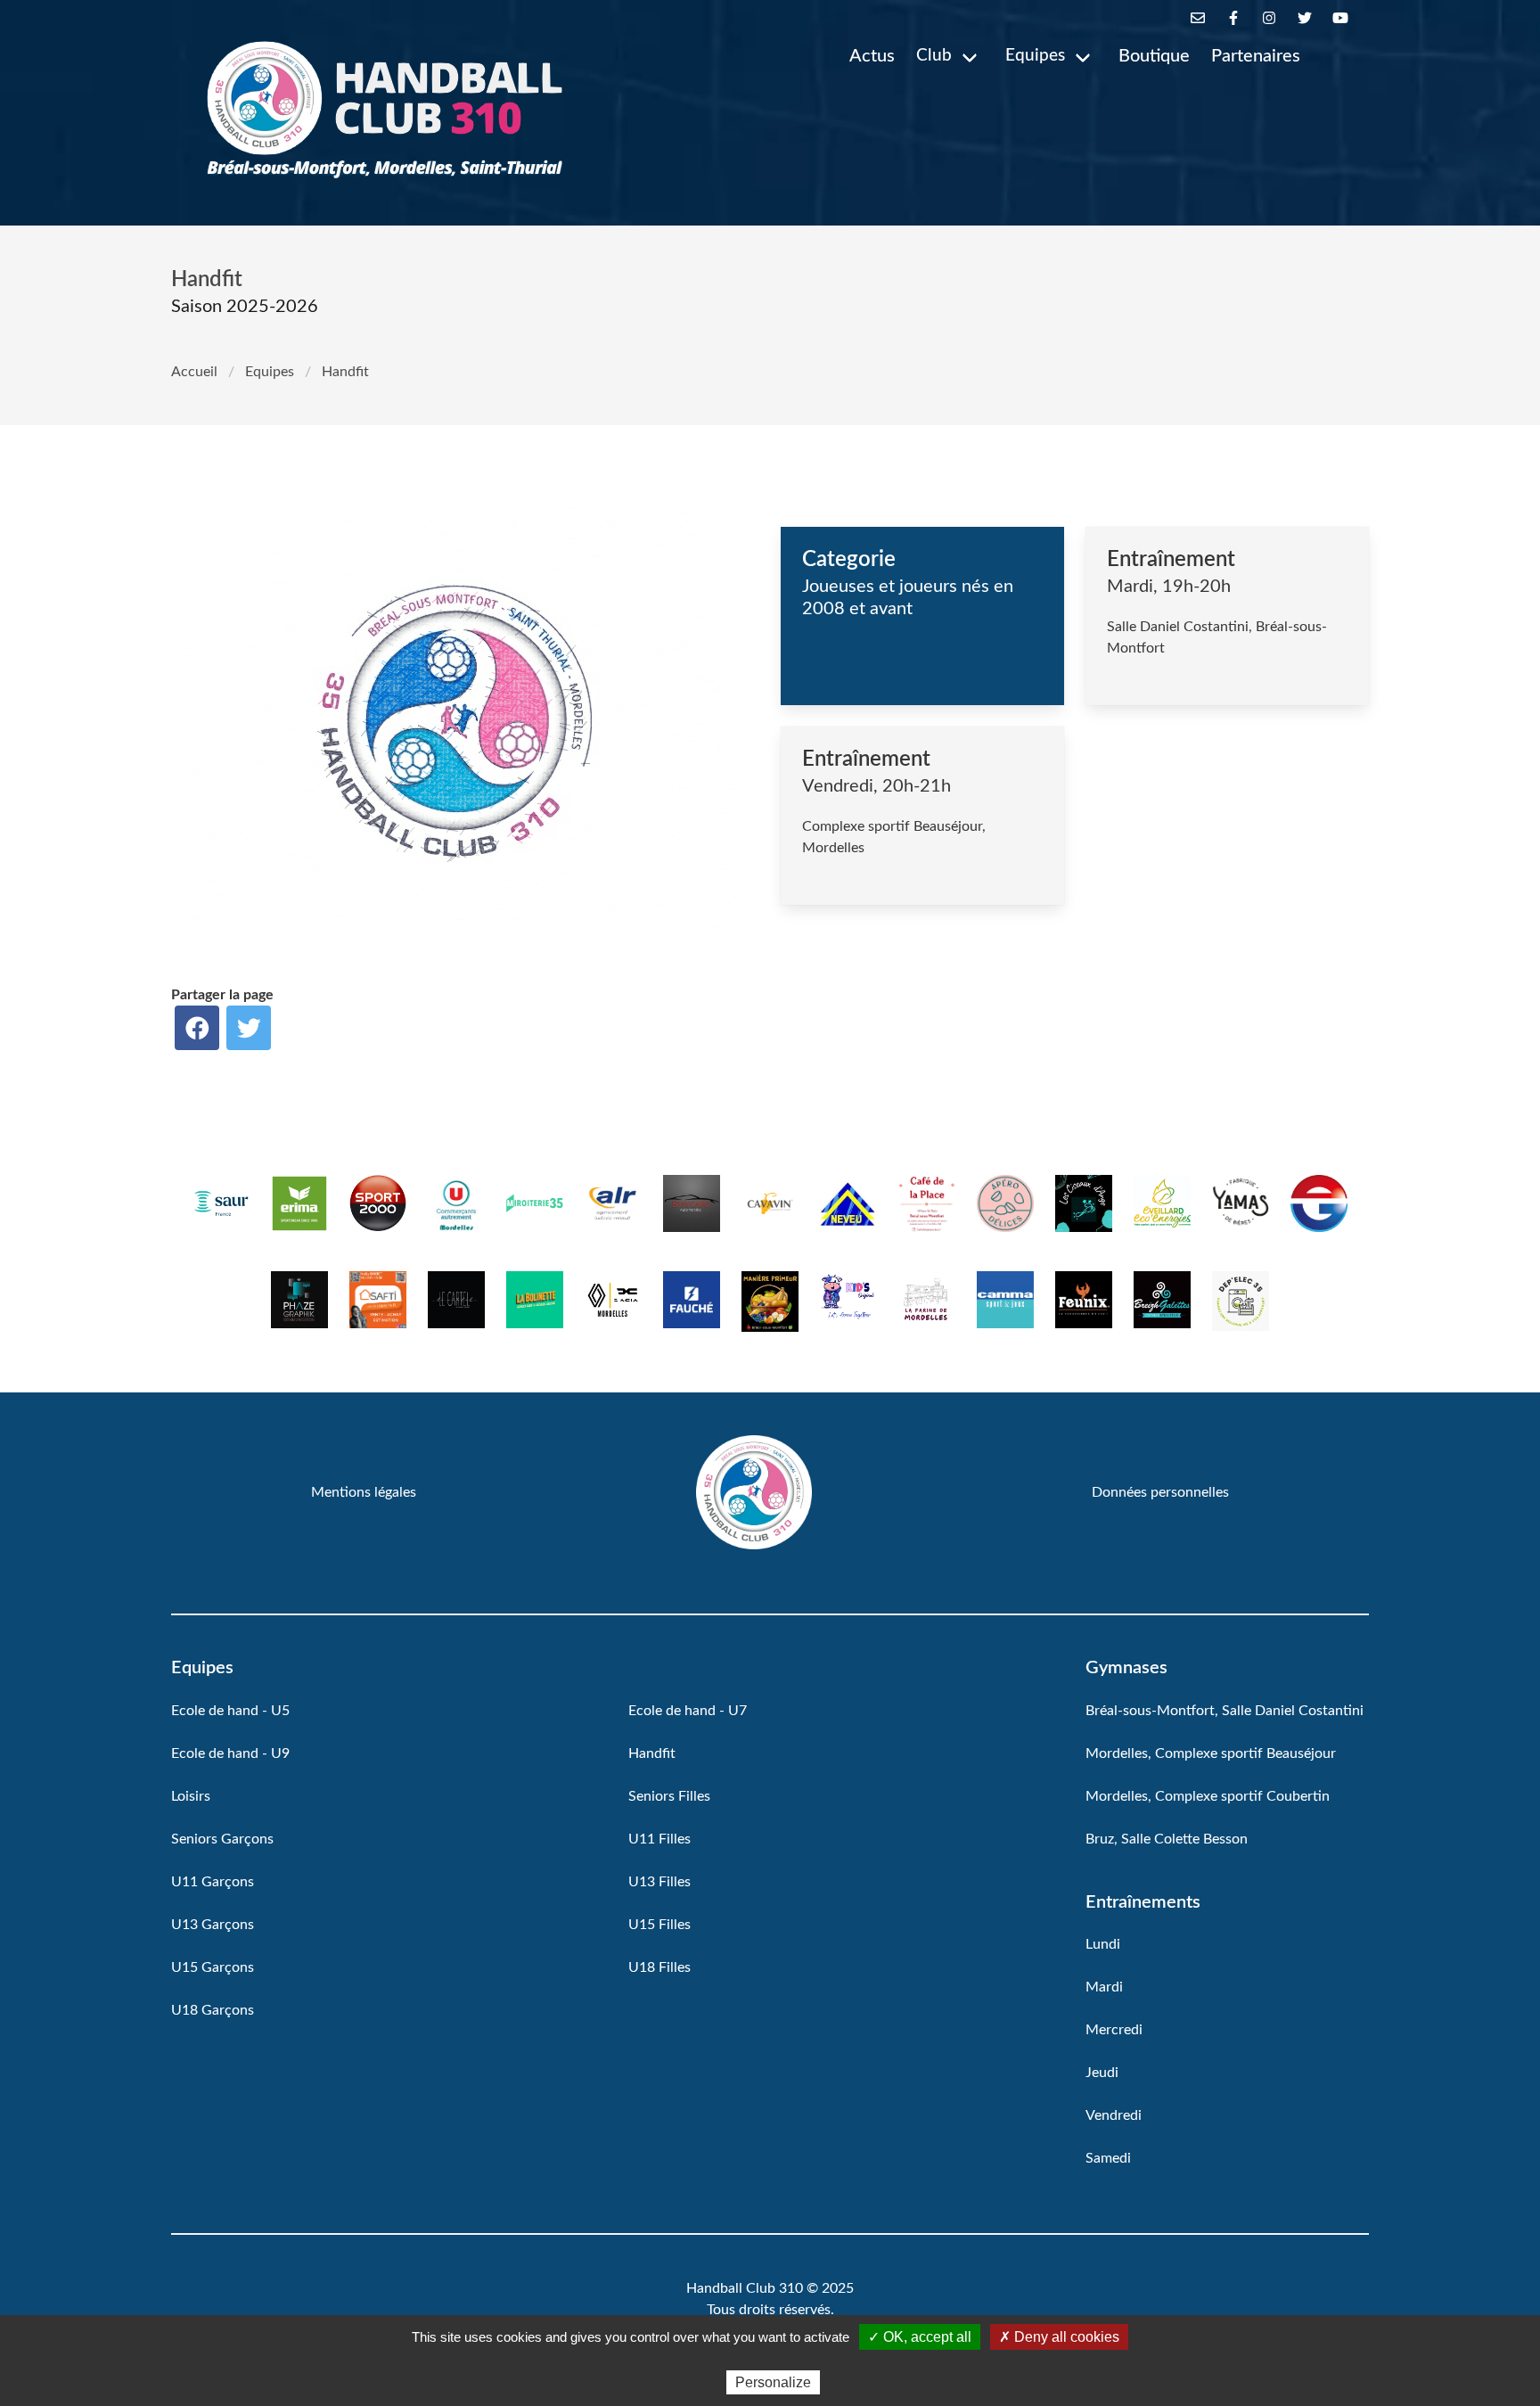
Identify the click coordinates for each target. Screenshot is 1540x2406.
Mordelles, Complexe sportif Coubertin (1208, 1796)
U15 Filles (659, 1925)
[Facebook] (1233, 18)
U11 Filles (659, 1839)
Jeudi (1102, 2073)
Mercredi (1114, 2030)
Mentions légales (364, 1492)
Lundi (1103, 1944)
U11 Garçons (213, 1882)
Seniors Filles (669, 1796)
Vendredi (1114, 2115)
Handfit (652, 1753)
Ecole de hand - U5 (230, 1711)
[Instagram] (1269, 18)
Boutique (1154, 56)
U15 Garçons (213, 1967)
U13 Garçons (213, 1925)
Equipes (1035, 56)
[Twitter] (1305, 18)
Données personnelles (1160, 1492)
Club (934, 56)
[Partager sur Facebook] (197, 1028)
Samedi (1108, 2158)
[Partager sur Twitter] (249, 1028)
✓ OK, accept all (920, 2337)
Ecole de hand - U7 (688, 1711)
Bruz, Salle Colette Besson (1167, 1839)
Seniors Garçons (222, 1839)
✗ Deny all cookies (1059, 2337)
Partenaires (1256, 56)
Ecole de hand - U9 (230, 1753)
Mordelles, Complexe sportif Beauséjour (1211, 1753)
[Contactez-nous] (1198, 18)
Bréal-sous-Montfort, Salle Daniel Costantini (1225, 1711)
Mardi (1104, 1987)
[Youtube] (1340, 18)
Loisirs (191, 1796)
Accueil (194, 372)
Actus (872, 56)
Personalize (773, 2382)
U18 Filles (659, 1967)
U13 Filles (659, 1882)
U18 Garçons (213, 2010)
